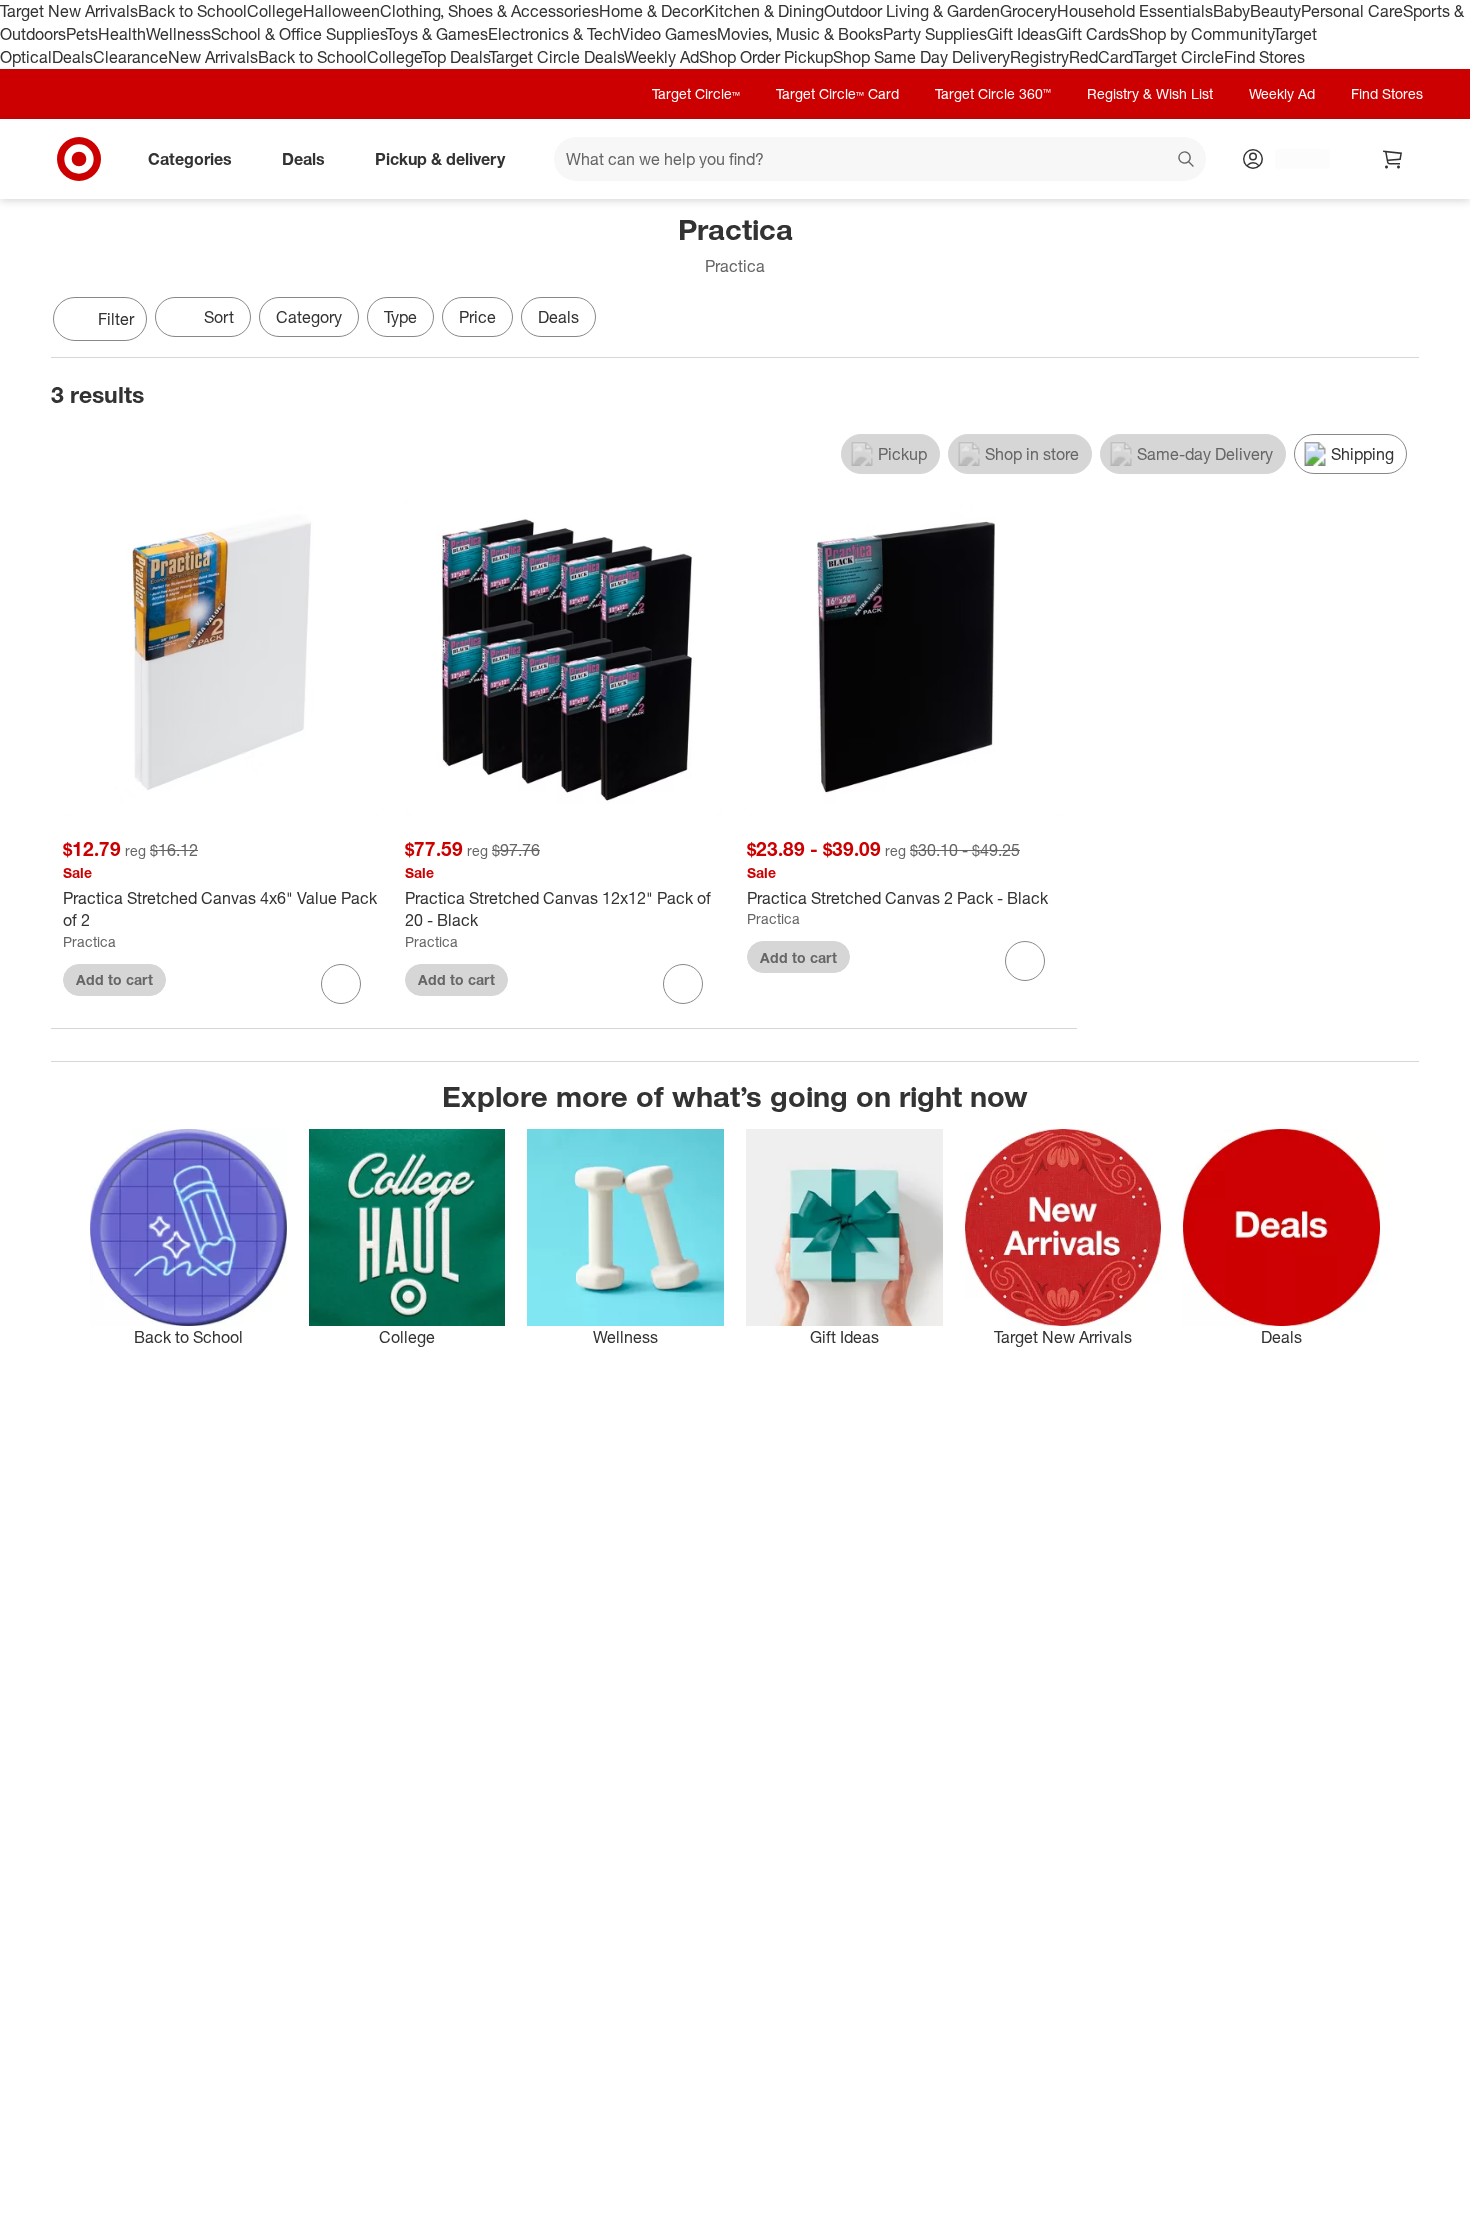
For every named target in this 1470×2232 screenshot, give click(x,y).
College (275, 11)
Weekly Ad (661, 57)
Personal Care (1352, 11)
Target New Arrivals (69, 11)
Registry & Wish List (1150, 93)
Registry (1039, 57)
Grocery (1028, 11)
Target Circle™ (696, 93)
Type (400, 317)
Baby (1231, 11)
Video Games (668, 34)
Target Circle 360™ (993, 93)
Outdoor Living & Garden (912, 11)
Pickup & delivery (440, 158)
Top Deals (455, 57)
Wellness (178, 34)
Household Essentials (1135, 11)
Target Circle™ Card (837, 93)
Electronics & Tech (554, 34)
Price (477, 317)
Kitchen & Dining (764, 11)
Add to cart (114, 979)
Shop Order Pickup (766, 57)
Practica (89, 941)
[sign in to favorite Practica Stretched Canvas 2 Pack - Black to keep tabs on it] (1025, 961)
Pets (82, 34)
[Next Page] (1399, 321)
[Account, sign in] (1292, 159)
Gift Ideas (1021, 34)
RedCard (1101, 57)
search (1187, 160)
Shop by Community (1201, 34)
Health (122, 34)
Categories (190, 158)
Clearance (130, 57)
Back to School (192, 11)
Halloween (341, 11)
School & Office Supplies (298, 34)
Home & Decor (651, 11)
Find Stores (1264, 57)
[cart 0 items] (1393, 159)
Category (309, 317)
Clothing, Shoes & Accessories (489, 11)
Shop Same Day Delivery (921, 57)
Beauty (1275, 11)
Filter (116, 319)
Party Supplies (935, 34)
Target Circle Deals (556, 57)
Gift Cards (1092, 34)
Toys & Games (437, 34)
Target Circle (1178, 57)
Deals (72, 57)
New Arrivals (213, 57)
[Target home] (79, 159)
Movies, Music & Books (800, 34)
